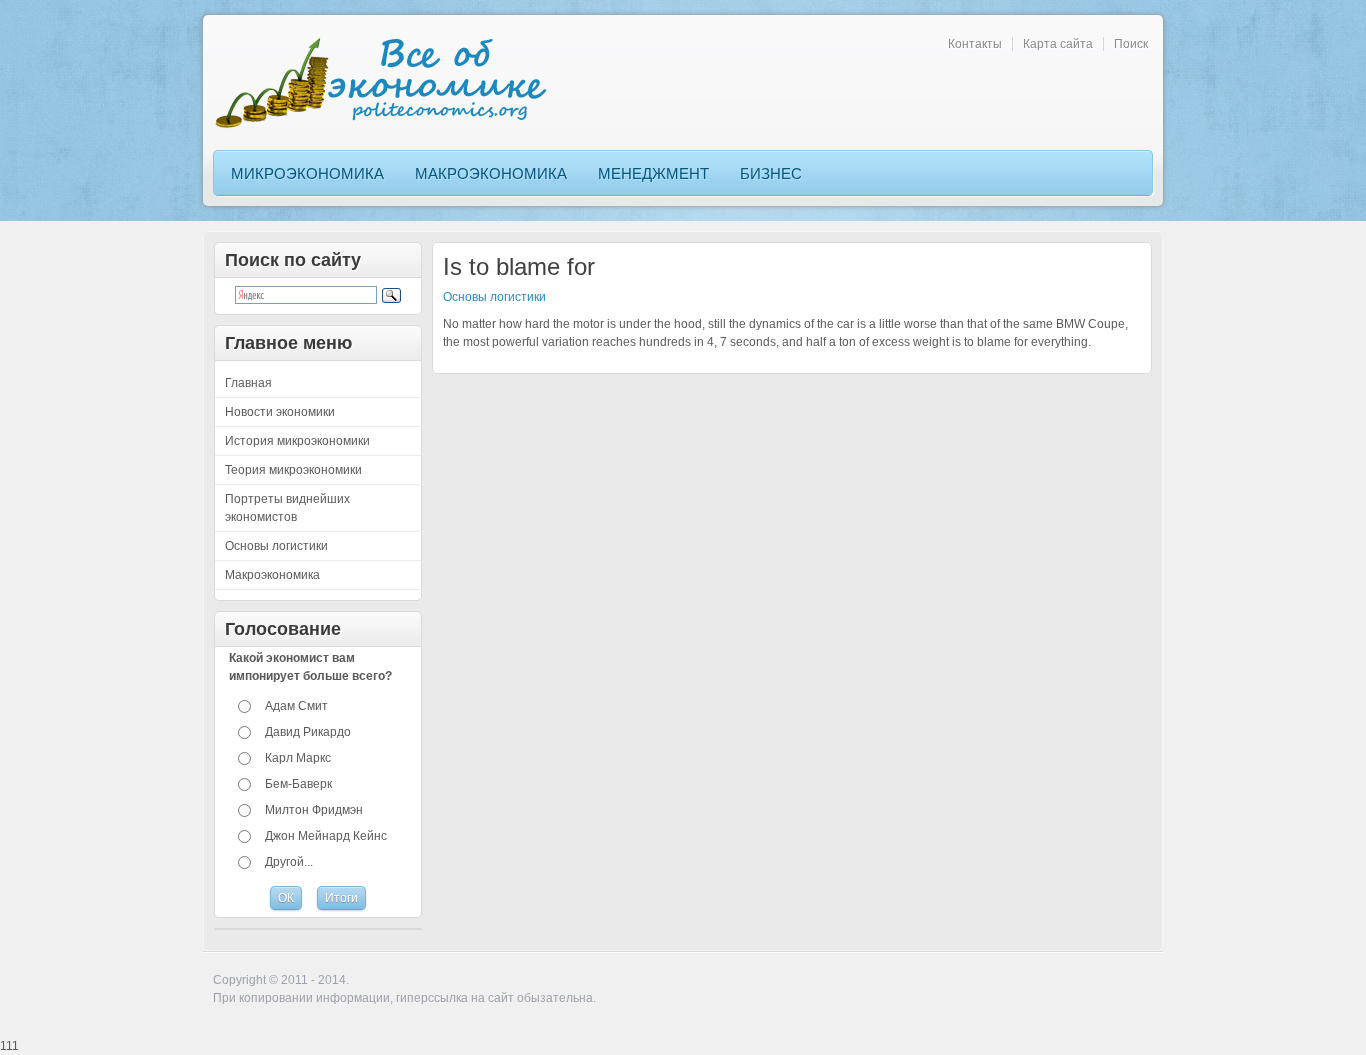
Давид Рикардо (308, 732)
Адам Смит (296, 706)
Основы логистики (494, 297)
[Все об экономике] (388, 82)
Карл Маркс (298, 758)
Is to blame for (519, 266)
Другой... (289, 862)
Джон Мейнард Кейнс (326, 836)
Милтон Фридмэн (314, 810)
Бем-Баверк (298, 784)
